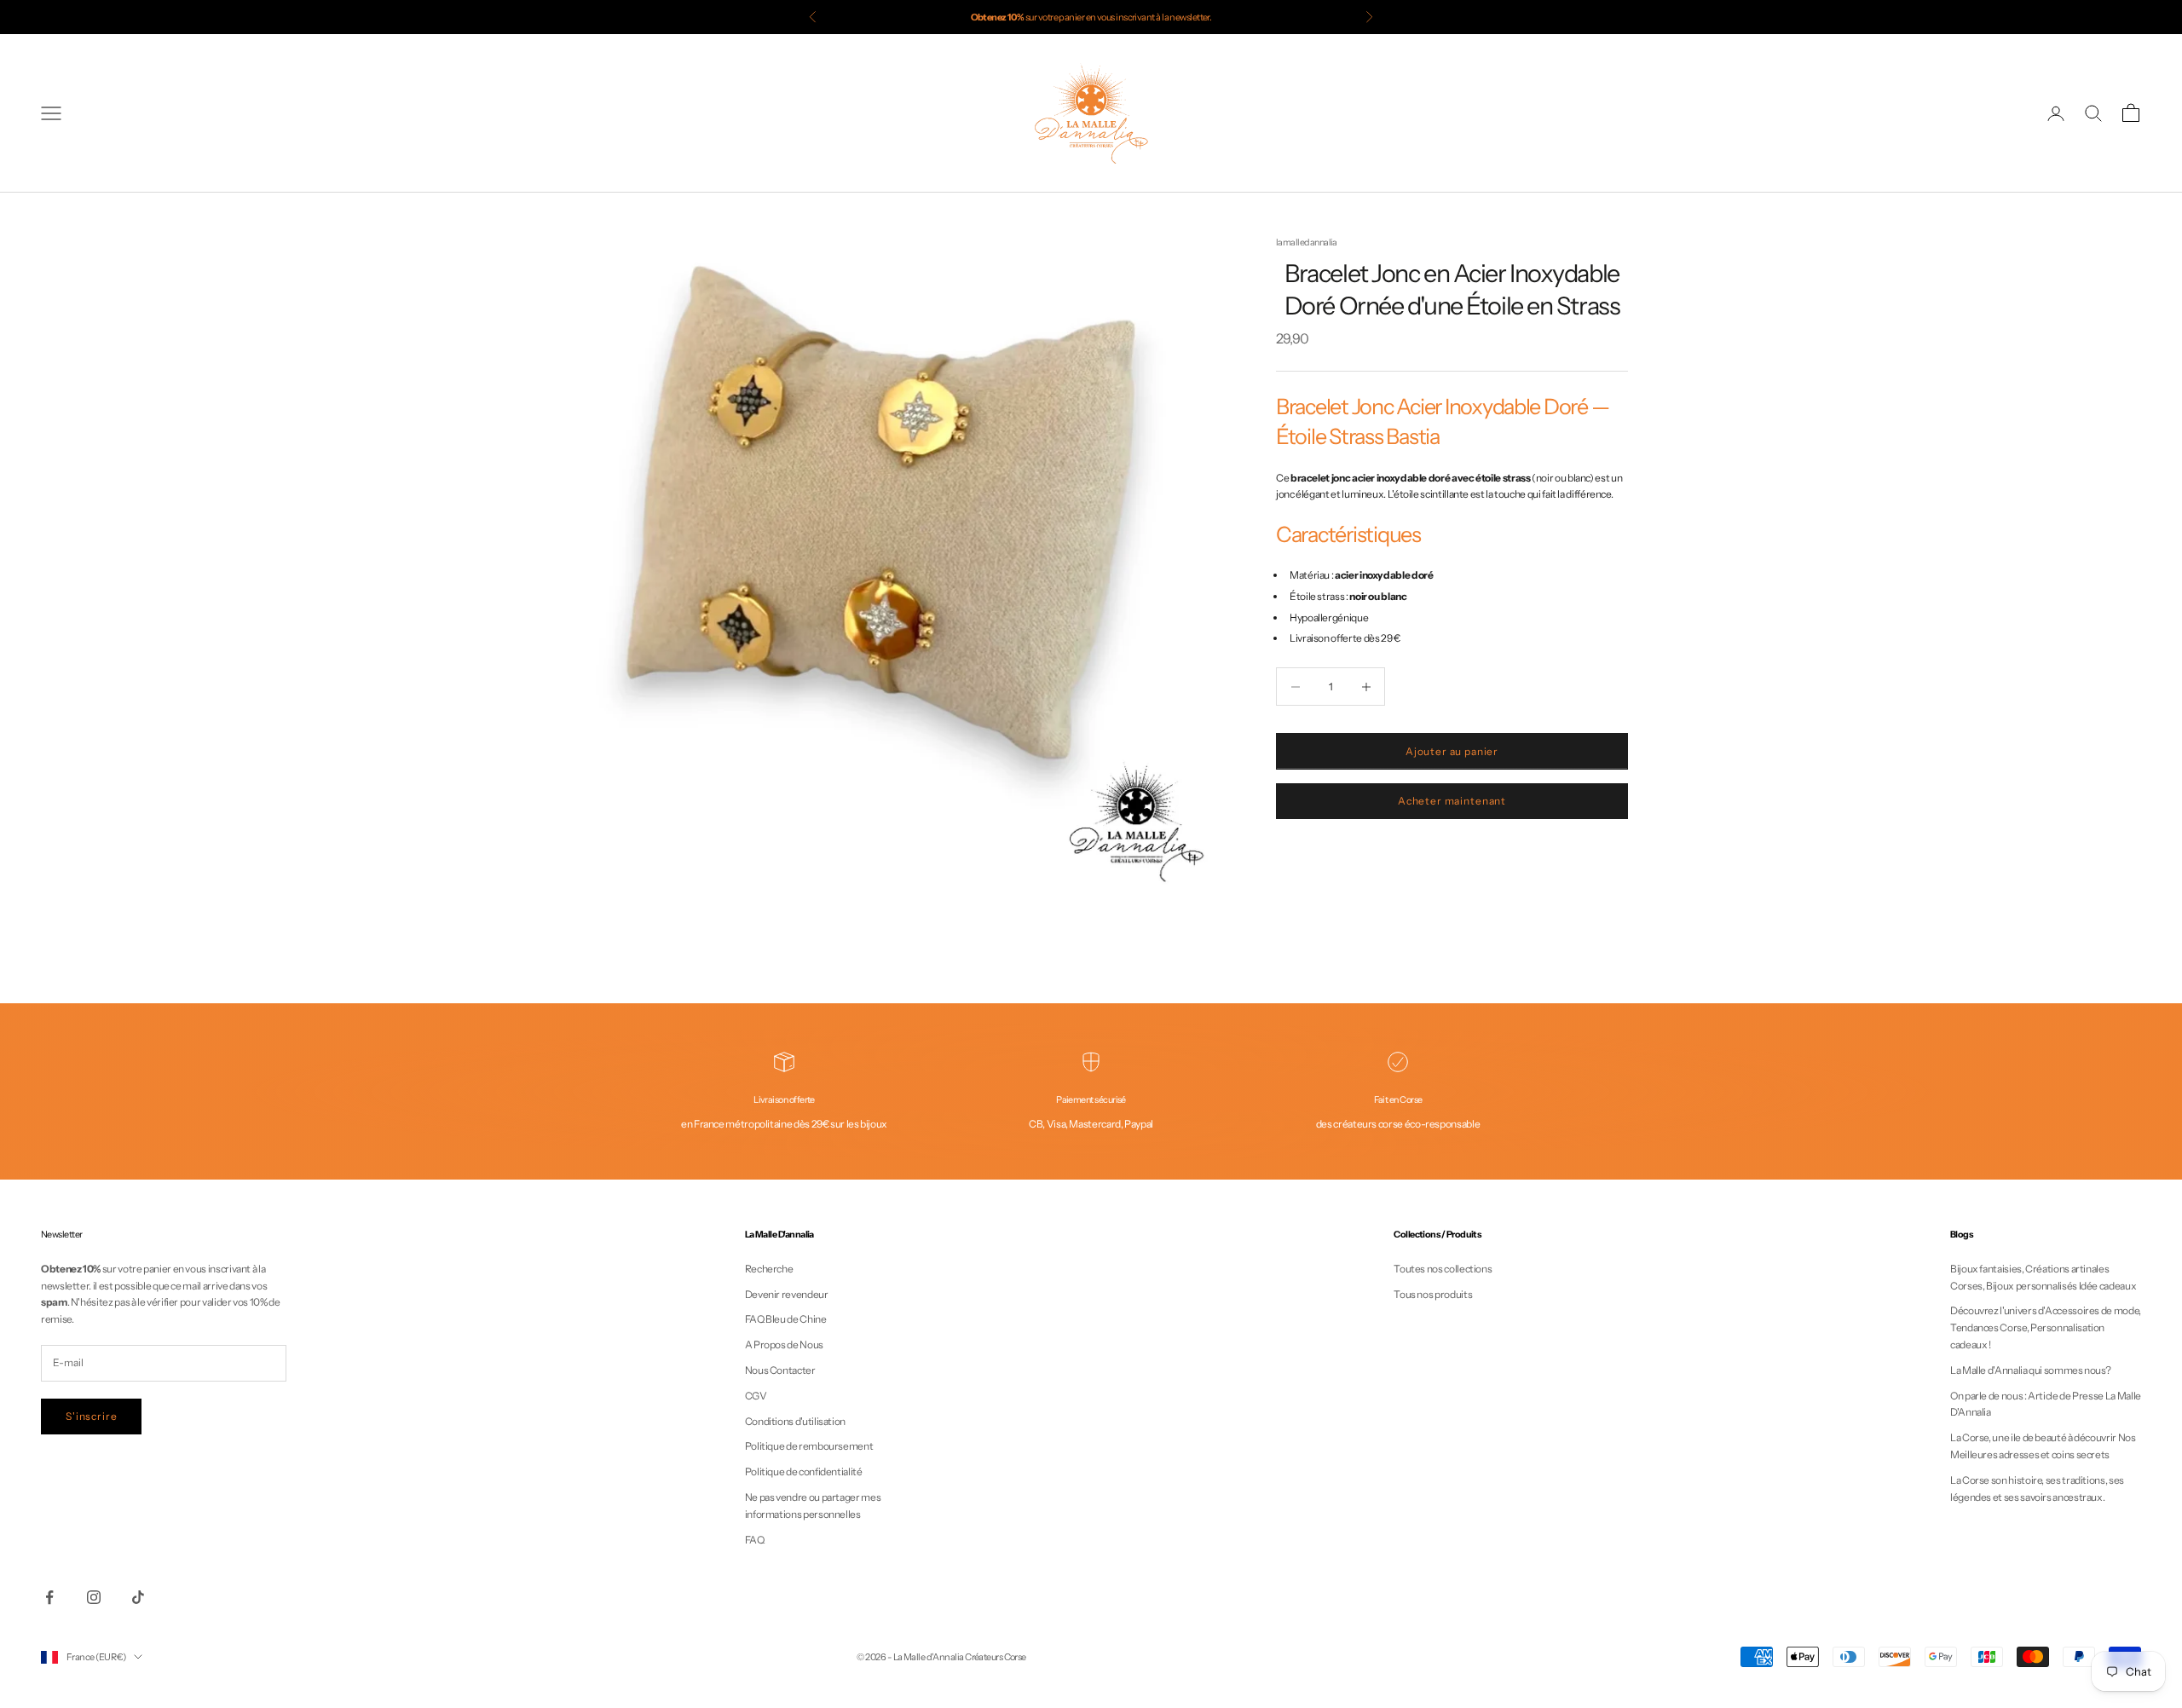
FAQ (755, 1540)
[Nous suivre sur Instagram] (94, 1597)
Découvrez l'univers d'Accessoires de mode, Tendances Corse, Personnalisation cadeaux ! (2046, 1327)
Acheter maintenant (1452, 802)
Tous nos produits (1433, 1294)
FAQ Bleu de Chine (786, 1319)
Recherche (769, 1269)
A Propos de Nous (784, 1344)
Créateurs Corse (996, 1657)
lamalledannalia (1307, 242)
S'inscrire (91, 1416)
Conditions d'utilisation (795, 1421)
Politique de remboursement (809, 1446)
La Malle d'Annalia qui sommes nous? (2030, 1370)
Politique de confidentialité (804, 1471)
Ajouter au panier (1452, 751)
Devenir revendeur (787, 1294)
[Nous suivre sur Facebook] (49, 1597)
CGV (756, 1396)
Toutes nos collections (1443, 1269)
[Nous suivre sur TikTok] (138, 1597)
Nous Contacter (780, 1370)
